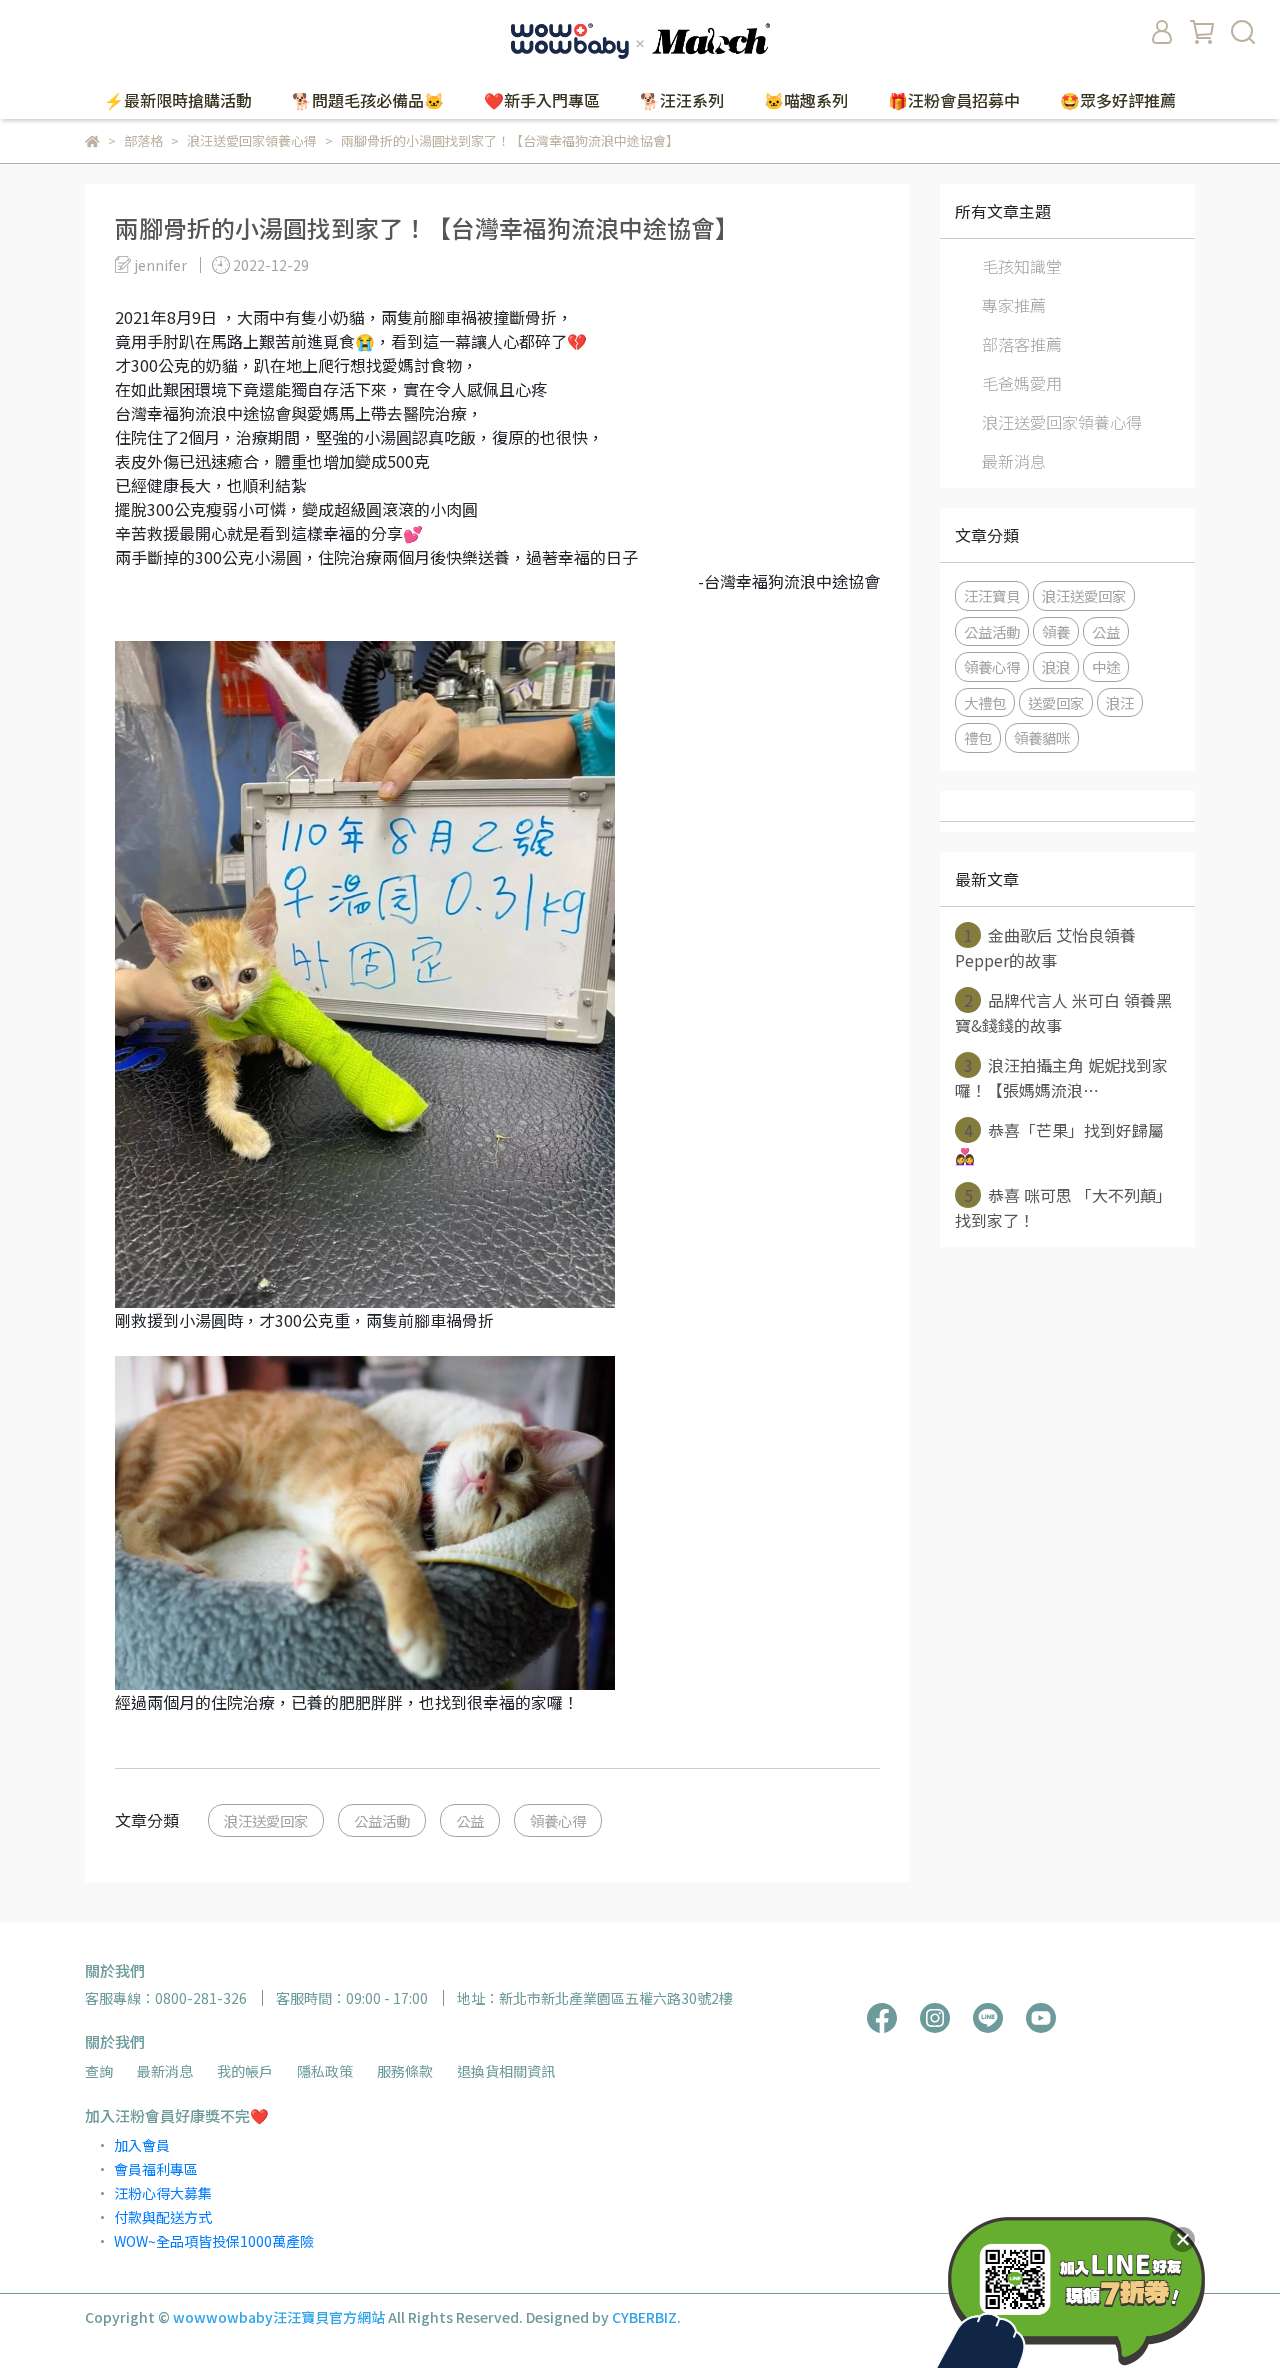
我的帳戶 (245, 2071)
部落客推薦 (1022, 344)
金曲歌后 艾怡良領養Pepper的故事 (1045, 947)
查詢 (99, 2071)
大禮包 (985, 702)
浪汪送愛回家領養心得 (1062, 422)
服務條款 (405, 2071)
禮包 (978, 737)
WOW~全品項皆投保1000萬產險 (214, 2241)
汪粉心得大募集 (163, 2193)
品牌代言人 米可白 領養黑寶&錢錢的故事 (1063, 1012)
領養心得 (558, 1820)
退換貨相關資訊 (506, 2071)
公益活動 (382, 1820)
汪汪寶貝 (992, 595)
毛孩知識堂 (1022, 266)
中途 (1106, 666)
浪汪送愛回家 (266, 1820)
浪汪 (1120, 702)
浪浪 (1056, 666)
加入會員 (142, 2145)
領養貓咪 (1042, 737)
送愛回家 (1056, 702)
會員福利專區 (156, 2169)
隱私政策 (325, 2071)
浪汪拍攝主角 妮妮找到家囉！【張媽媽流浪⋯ (1061, 1077)
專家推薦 (1014, 305)
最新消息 (1014, 461)
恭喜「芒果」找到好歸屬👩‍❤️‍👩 (1059, 1142)
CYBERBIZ (644, 2317)
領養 (1056, 631)
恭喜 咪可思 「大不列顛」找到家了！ (1063, 1207)
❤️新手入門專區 (542, 100)
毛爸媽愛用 (1022, 383)
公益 (470, 1820)
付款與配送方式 (163, 2217)
